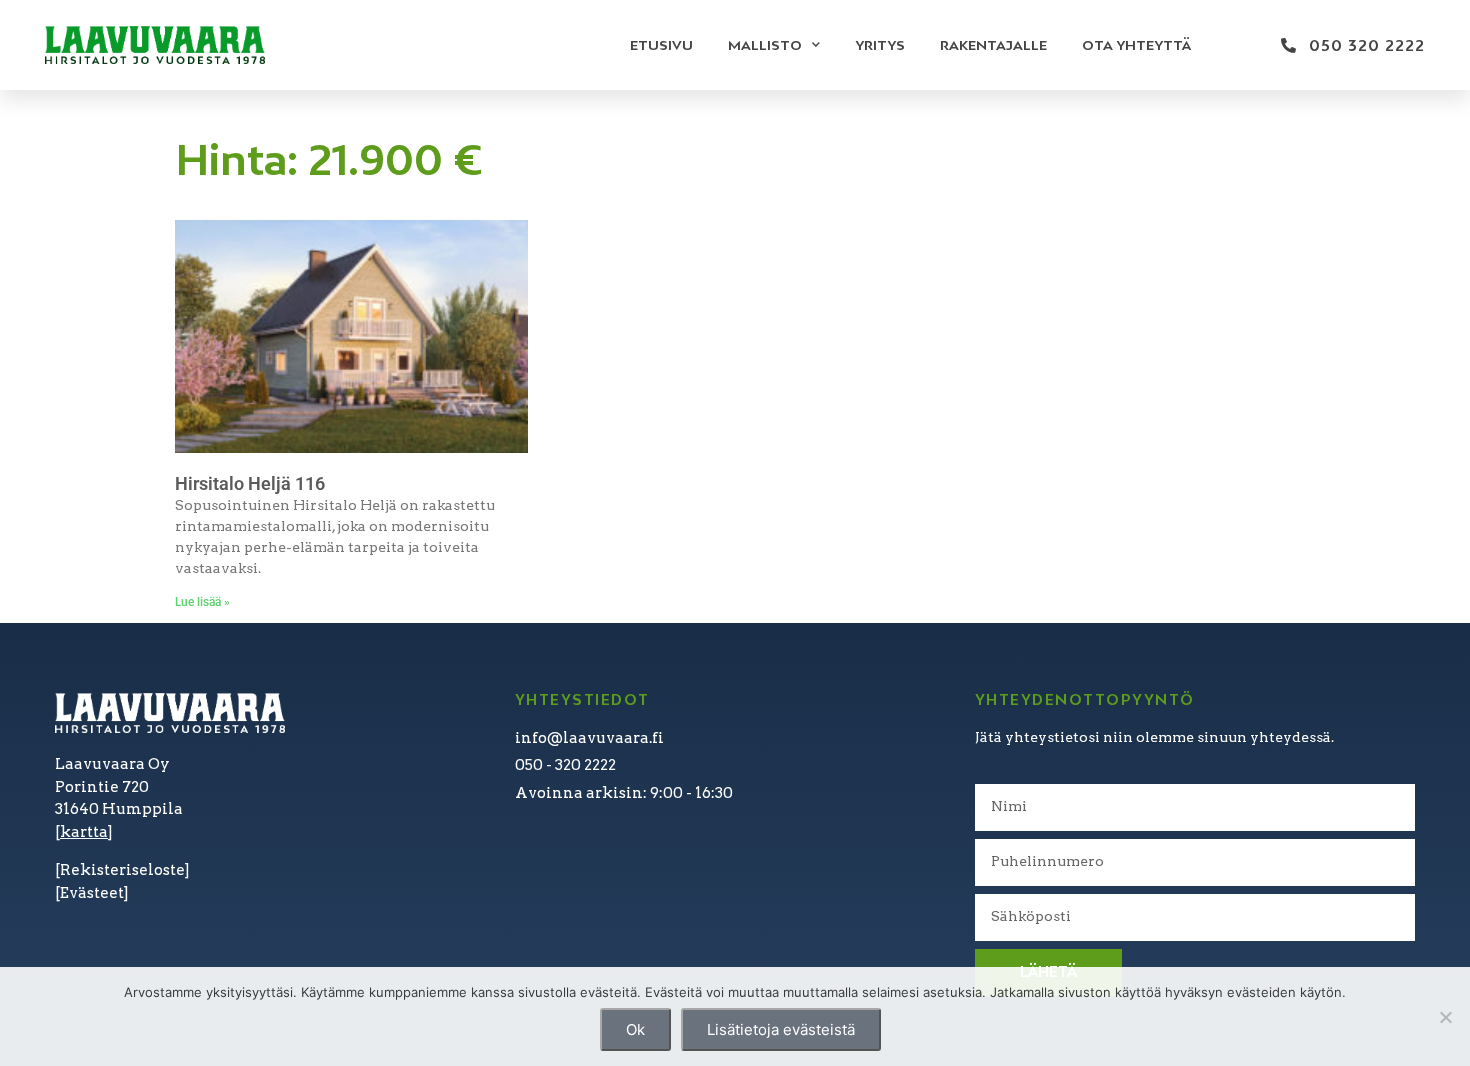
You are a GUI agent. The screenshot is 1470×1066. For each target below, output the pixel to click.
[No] (1445, 1017)
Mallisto (765, 45)
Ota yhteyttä (1136, 45)
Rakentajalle (993, 45)
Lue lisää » (202, 602)
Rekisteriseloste (122, 870)
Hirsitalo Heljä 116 (250, 483)
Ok (635, 1029)
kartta (84, 832)
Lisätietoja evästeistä (781, 1029)
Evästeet (92, 893)
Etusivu (661, 45)
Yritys (880, 45)
